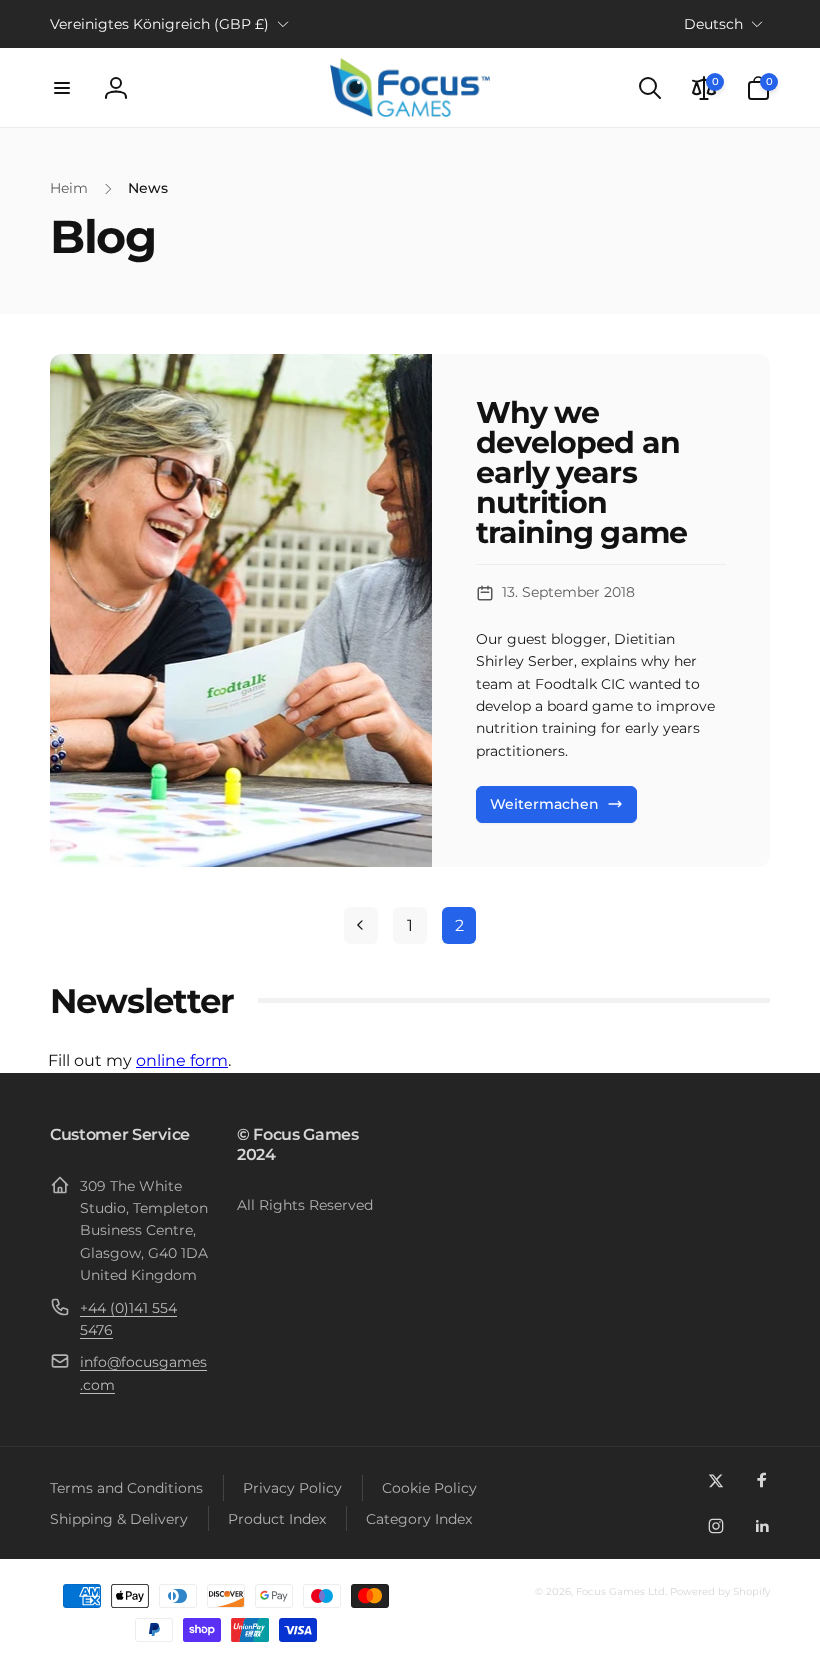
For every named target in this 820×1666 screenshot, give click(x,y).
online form (182, 1060)
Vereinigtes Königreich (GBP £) (159, 24)
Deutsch (713, 24)
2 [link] (459, 925)
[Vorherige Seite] (361, 925)
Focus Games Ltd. (621, 1591)
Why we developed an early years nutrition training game (581, 473)
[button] (62, 88)
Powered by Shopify (720, 1591)
